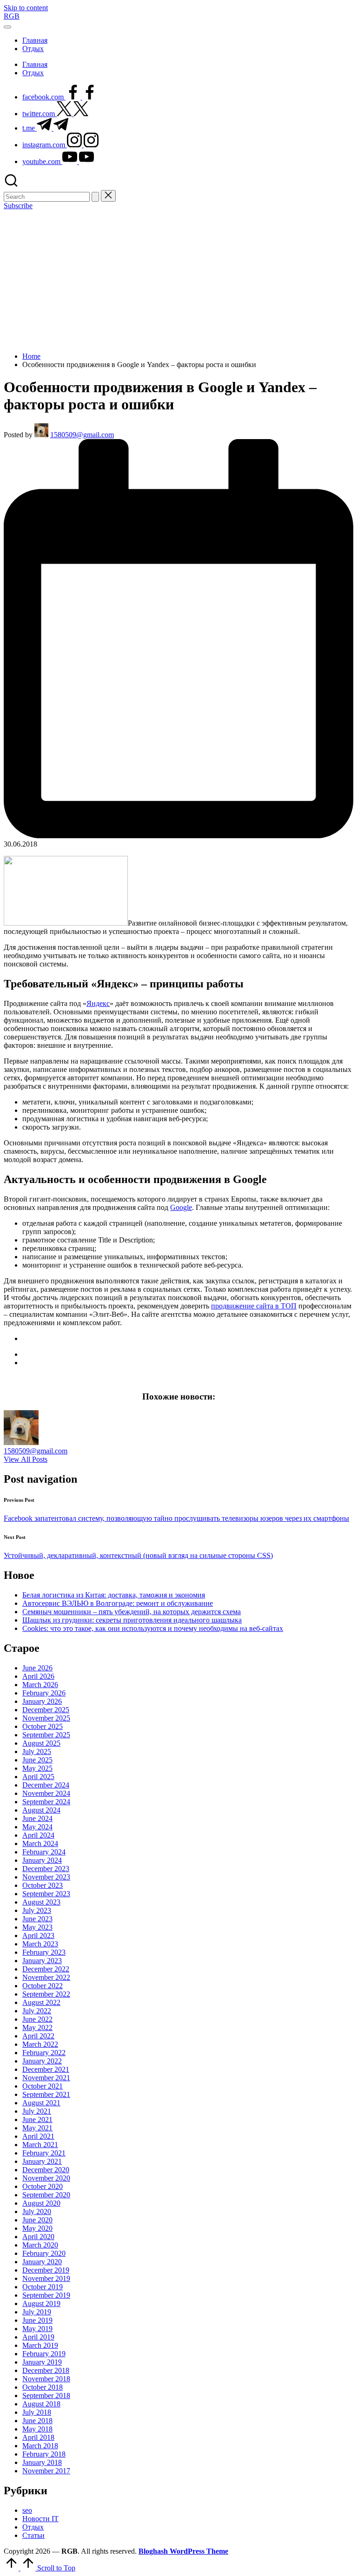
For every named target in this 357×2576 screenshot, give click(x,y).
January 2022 (42, 2061)
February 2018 (44, 2454)
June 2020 (37, 2220)
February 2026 (44, 1693)
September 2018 (46, 2395)
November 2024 (46, 1793)
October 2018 (43, 2387)
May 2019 (37, 2329)
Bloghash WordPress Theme (183, 2551)
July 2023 (37, 1910)
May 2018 (37, 2429)
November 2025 (46, 1718)
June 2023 (37, 1919)
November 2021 (46, 2078)
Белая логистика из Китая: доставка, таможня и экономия (114, 1595)
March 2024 (40, 1843)
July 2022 (37, 2011)
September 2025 (46, 1735)
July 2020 (37, 2211)
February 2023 (44, 1952)
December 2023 (46, 1869)
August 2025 (41, 1743)
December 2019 (46, 2270)
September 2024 (46, 1802)
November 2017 (46, 2471)
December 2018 (46, 2370)
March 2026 (40, 1685)
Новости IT (40, 2519)
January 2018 (42, 2462)
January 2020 (42, 2262)
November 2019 (46, 2278)
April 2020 (38, 2237)
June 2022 (37, 2019)
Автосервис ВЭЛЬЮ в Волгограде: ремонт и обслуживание (118, 1603)
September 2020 (46, 2195)
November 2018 (46, 2379)
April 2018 (38, 2437)
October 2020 (43, 2186)
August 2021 (41, 2103)
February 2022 (44, 2053)
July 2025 (37, 1751)
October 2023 (43, 1885)
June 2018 (37, 2421)
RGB (12, 16)
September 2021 (46, 2094)
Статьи (33, 2535)
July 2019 (37, 2312)
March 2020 (40, 2245)
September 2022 (46, 1994)
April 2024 (38, 1835)
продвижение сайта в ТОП (254, 1306)
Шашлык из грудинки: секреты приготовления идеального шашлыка (132, 1620)
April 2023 (38, 1935)
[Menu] (7, 27)
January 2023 (42, 1961)
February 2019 (44, 2354)
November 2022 (46, 1977)
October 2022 (43, 1986)
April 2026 (38, 1676)
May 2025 (37, 1768)
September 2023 (46, 1894)
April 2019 (38, 2337)
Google (181, 1207)
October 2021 (43, 2086)
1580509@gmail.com (36, 1451)
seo (27, 2510)
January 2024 (42, 1860)
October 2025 (43, 1726)
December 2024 (46, 1785)
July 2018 (37, 2412)
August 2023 (41, 1902)
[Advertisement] (178, 280)
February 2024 (44, 1852)
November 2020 (46, 2178)
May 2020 (37, 2228)
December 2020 (46, 2170)
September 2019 (46, 2295)
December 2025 (46, 1710)
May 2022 (37, 2027)
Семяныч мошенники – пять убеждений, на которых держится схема (132, 1612)
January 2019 (42, 2362)
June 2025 (37, 1760)
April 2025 (38, 1777)
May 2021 (37, 2128)
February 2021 (44, 2153)
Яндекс (98, 1003)
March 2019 (40, 2345)
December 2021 (46, 2069)
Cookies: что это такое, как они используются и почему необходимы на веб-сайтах (153, 1628)
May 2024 (37, 1827)
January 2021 (42, 2161)
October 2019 (43, 2287)
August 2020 (41, 2203)
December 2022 (46, 1969)
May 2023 (37, 1927)
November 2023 (46, 1877)
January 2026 (42, 1701)
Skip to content (26, 8)
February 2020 (44, 2253)
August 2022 (41, 2002)
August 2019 (41, 2303)
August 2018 (41, 2404)
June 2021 (37, 2119)
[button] (95, 197)
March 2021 (40, 2145)
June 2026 (37, 1668)
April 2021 (38, 2136)
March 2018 (40, 2446)
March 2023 (40, 1944)
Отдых (33, 2527)
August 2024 (41, 1810)
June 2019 (37, 2320)
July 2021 (37, 2111)
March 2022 (40, 2044)
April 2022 (38, 2036)
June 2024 (37, 1818)
